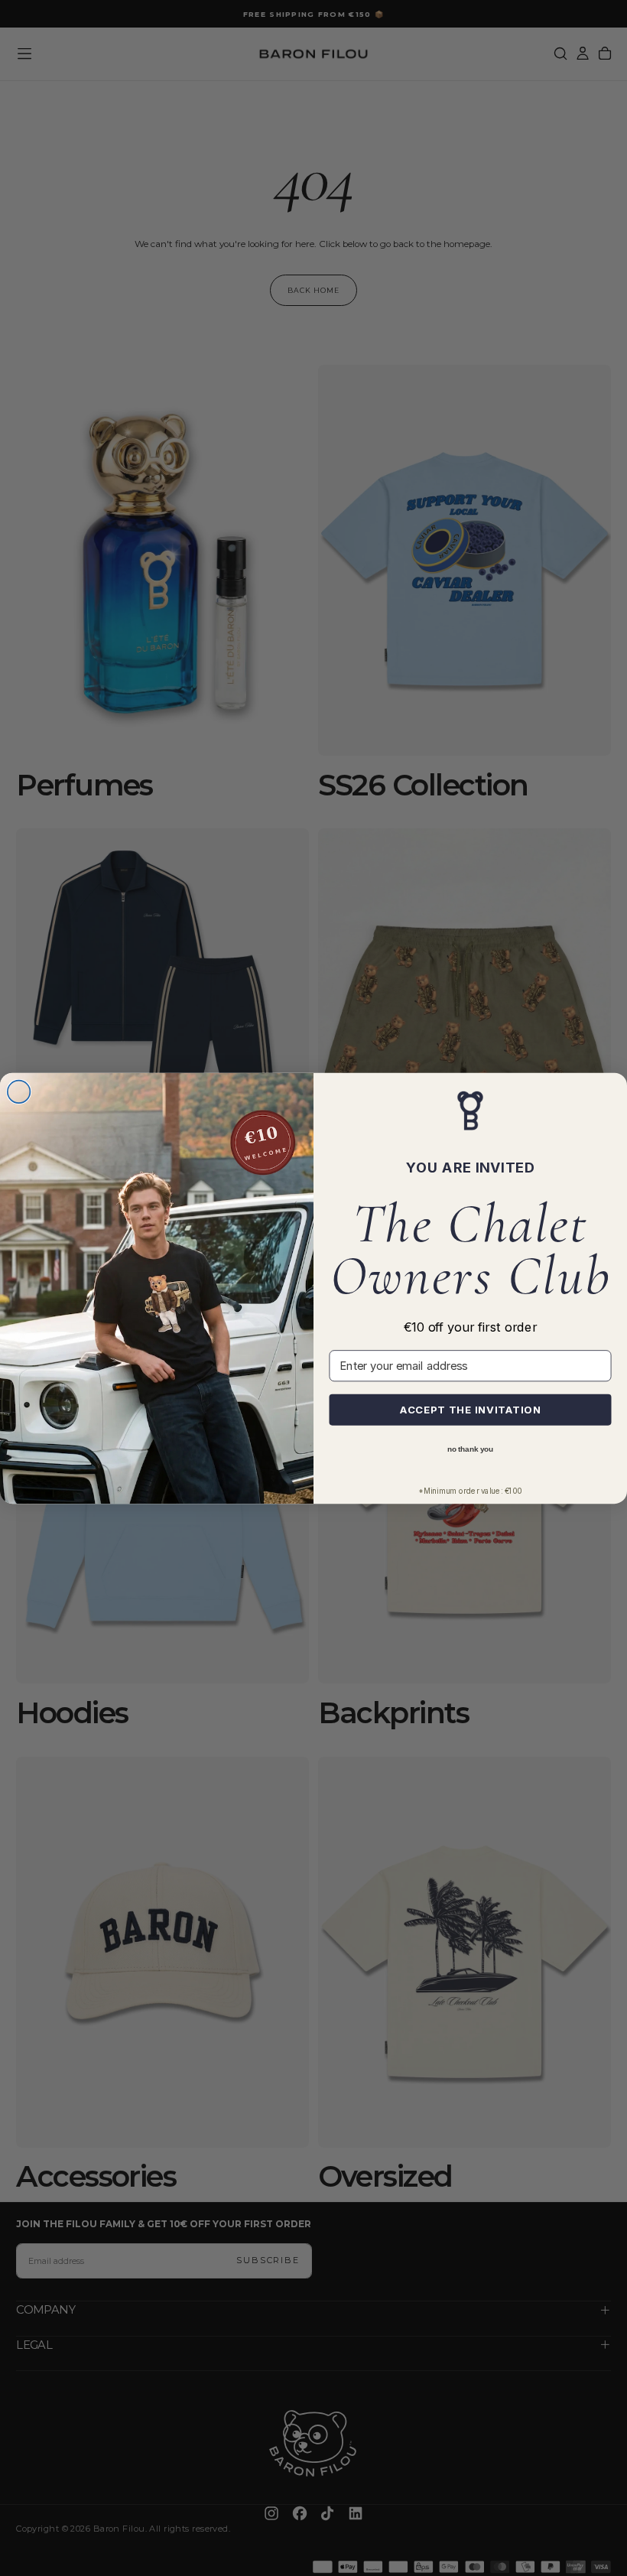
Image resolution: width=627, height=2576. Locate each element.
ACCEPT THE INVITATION (471, 1409)
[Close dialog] (19, 1091)
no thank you (470, 1448)
